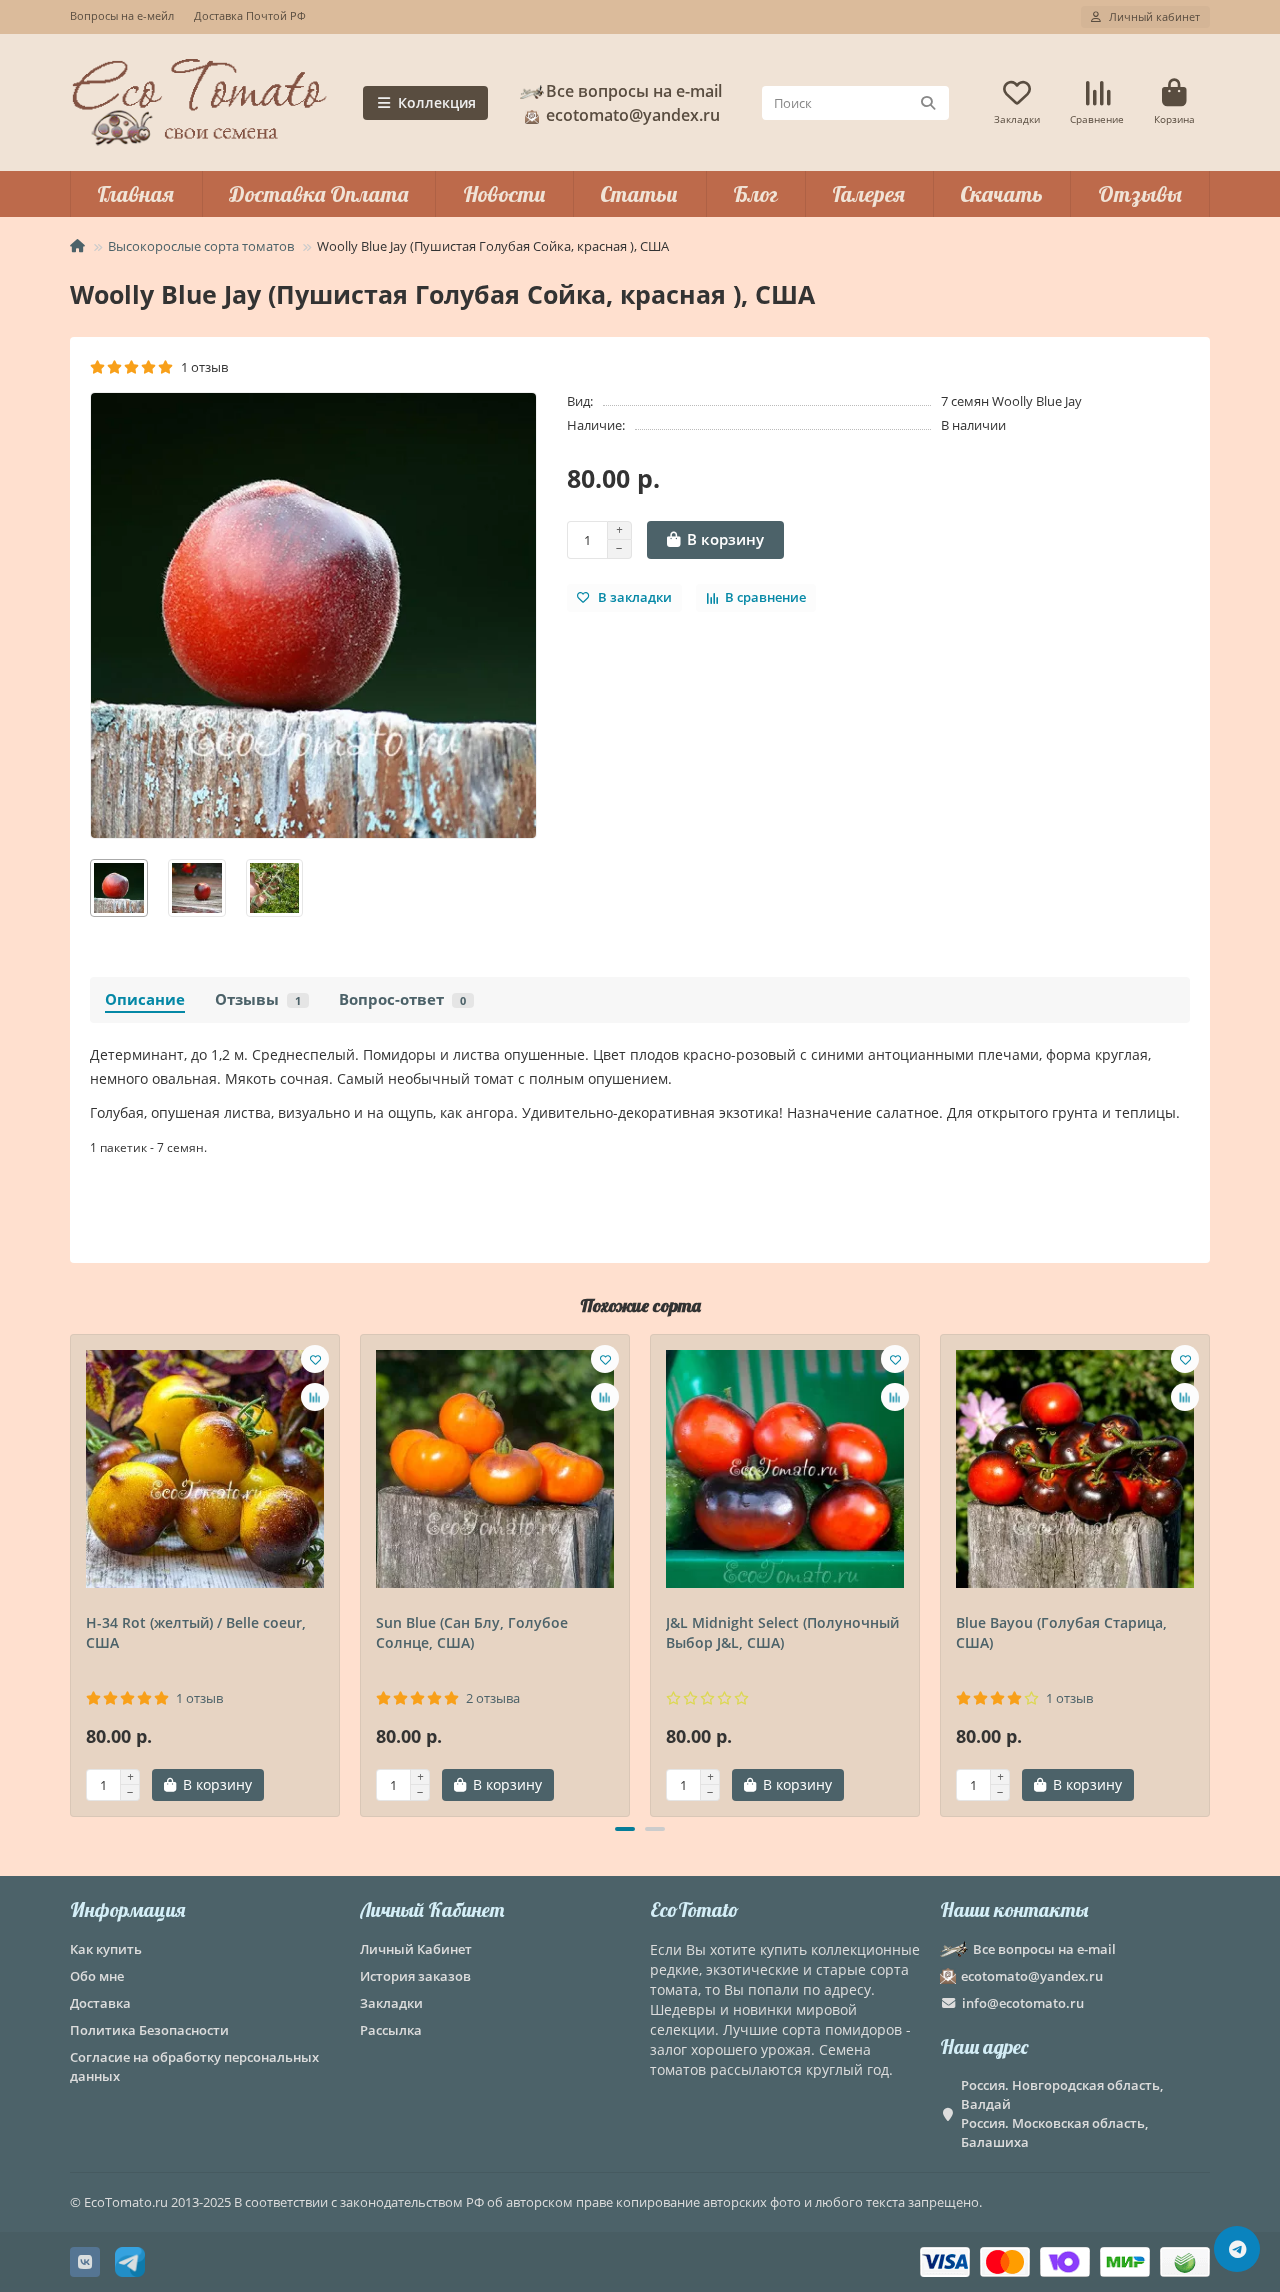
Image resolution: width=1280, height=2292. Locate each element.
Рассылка (391, 2030)
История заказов (415, 1976)
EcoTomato (694, 1909)
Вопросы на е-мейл (122, 15)
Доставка (100, 2003)
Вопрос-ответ (402, 999)
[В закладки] (315, 1359)
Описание (145, 999)
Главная (135, 194)
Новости (504, 194)
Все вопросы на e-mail (634, 91)
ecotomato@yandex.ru (1032, 1976)
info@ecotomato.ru (1023, 2003)
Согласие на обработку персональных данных (194, 2066)
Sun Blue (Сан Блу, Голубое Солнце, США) (472, 1632)
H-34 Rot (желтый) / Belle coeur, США (196, 1632)
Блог (755, 194)
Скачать (1001, 194)
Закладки (391, 2003)
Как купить (106, 1949)
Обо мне (97, 1976)
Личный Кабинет (432, 1909)
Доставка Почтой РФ (250, 15)
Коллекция (437, 102)
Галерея (868, 194)
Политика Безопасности (149, 2030)
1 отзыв (201, 367)
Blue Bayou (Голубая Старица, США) (1061, 1632)
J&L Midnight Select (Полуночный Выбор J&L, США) (782, 1632)
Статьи (639, 194)
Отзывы (1140, 194)
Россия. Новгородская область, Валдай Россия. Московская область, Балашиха (1062, 2113)
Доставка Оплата (318, 194)
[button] (72, 1573)
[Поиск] (928, 103)
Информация (127, 1909)
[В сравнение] (315, 1397)
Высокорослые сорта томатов (201, 246)
